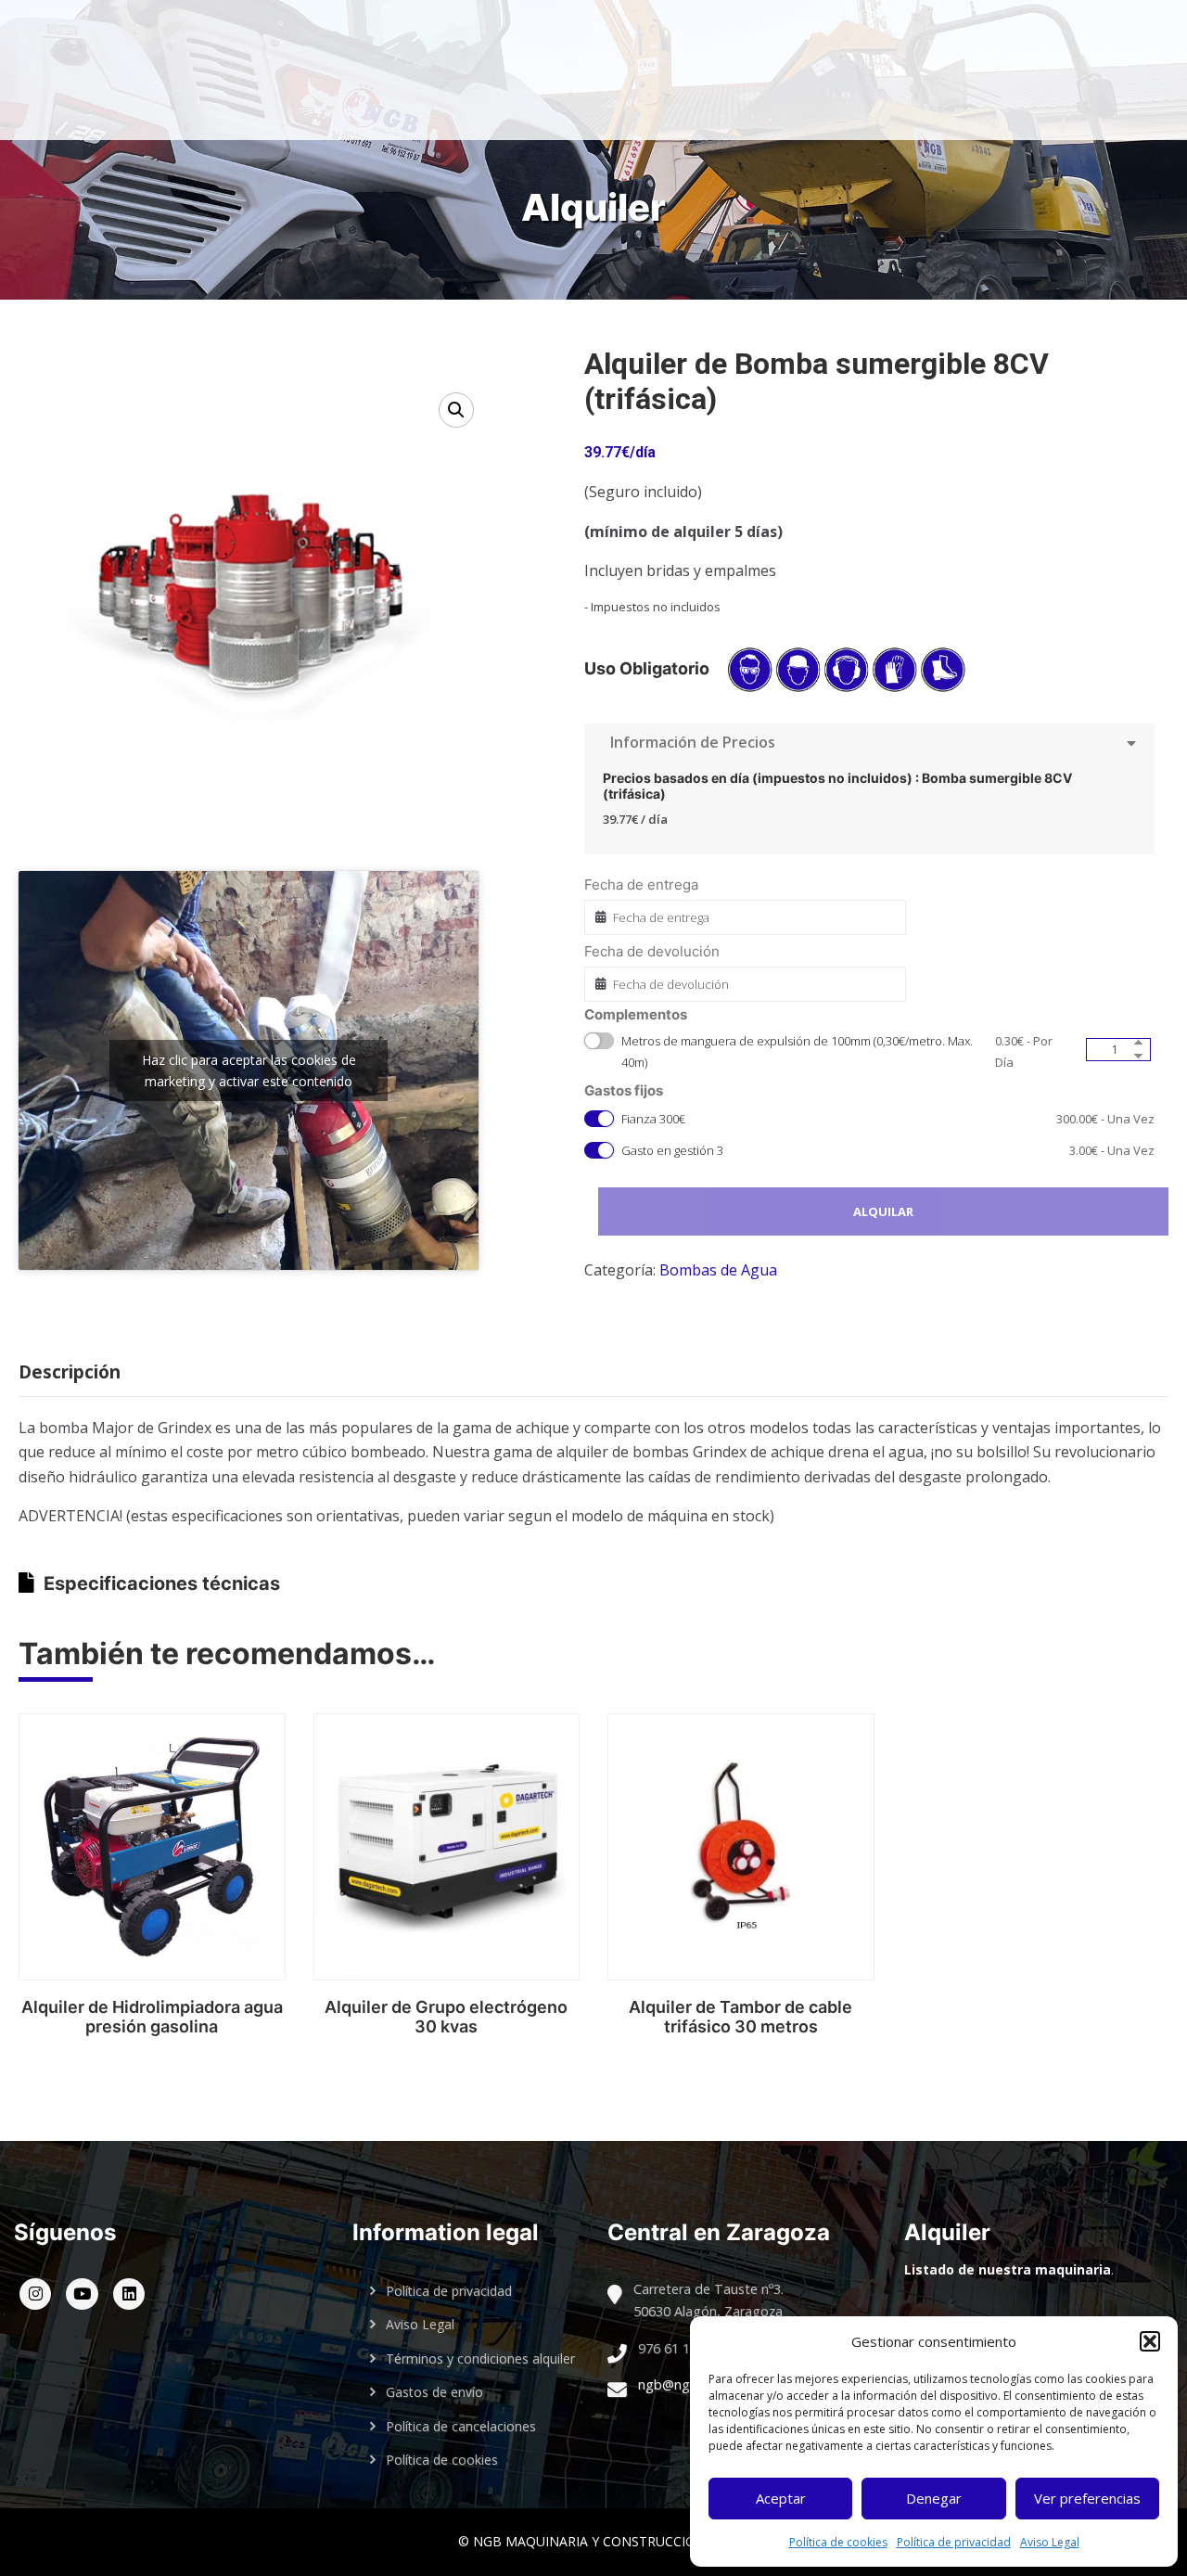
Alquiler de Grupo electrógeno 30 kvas (446, 2017)
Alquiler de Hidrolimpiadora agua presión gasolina (152, 2017)
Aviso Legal (1050, 2542)
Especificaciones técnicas (162, 1583)
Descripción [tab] (70, 1372)
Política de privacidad (954, 2542)
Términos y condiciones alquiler (480, 2358)
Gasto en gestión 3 (888, 1150)
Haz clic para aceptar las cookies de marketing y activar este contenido (249, 1070)
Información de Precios (689, 742)
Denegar (934, 2498)
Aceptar (781, 2498)
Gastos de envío (434, 2392)
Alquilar (883, 1211)
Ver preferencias (1087, 2498)
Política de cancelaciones (461, 2426)
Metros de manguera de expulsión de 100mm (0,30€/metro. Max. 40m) (836, 1051)
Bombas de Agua (718, 1270)
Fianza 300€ (888, 1119)
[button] (1150, 2341)
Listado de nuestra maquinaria (1008, 2269)
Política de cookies (838, 2542)
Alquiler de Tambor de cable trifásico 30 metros (740, 2017)
